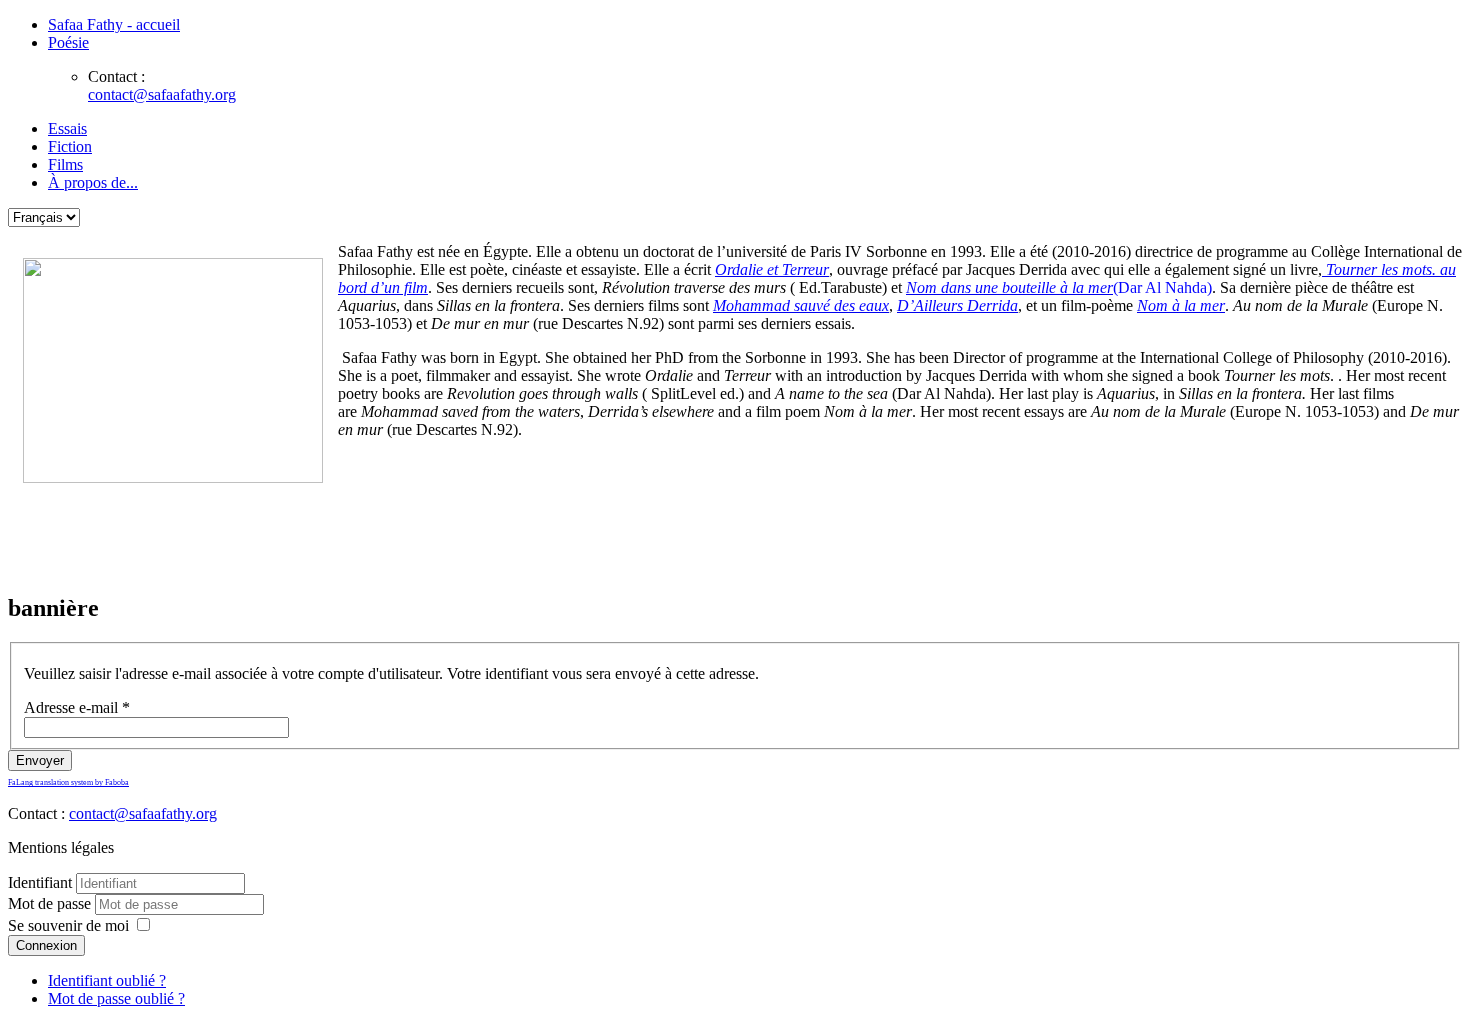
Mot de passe (51, 903)
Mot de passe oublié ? (116, 998)
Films (65, 164)
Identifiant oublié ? (107, 980)
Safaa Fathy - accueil (114, 24)
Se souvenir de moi (68, 925)
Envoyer (40, 760)
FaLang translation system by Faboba (68, 782)
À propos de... (93, 182)
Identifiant (40, 882)
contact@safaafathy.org (162, 94)
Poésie (68, 42)
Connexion (46, 945)
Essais (67, 128)
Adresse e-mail (77, 707)
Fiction (70, 146)
